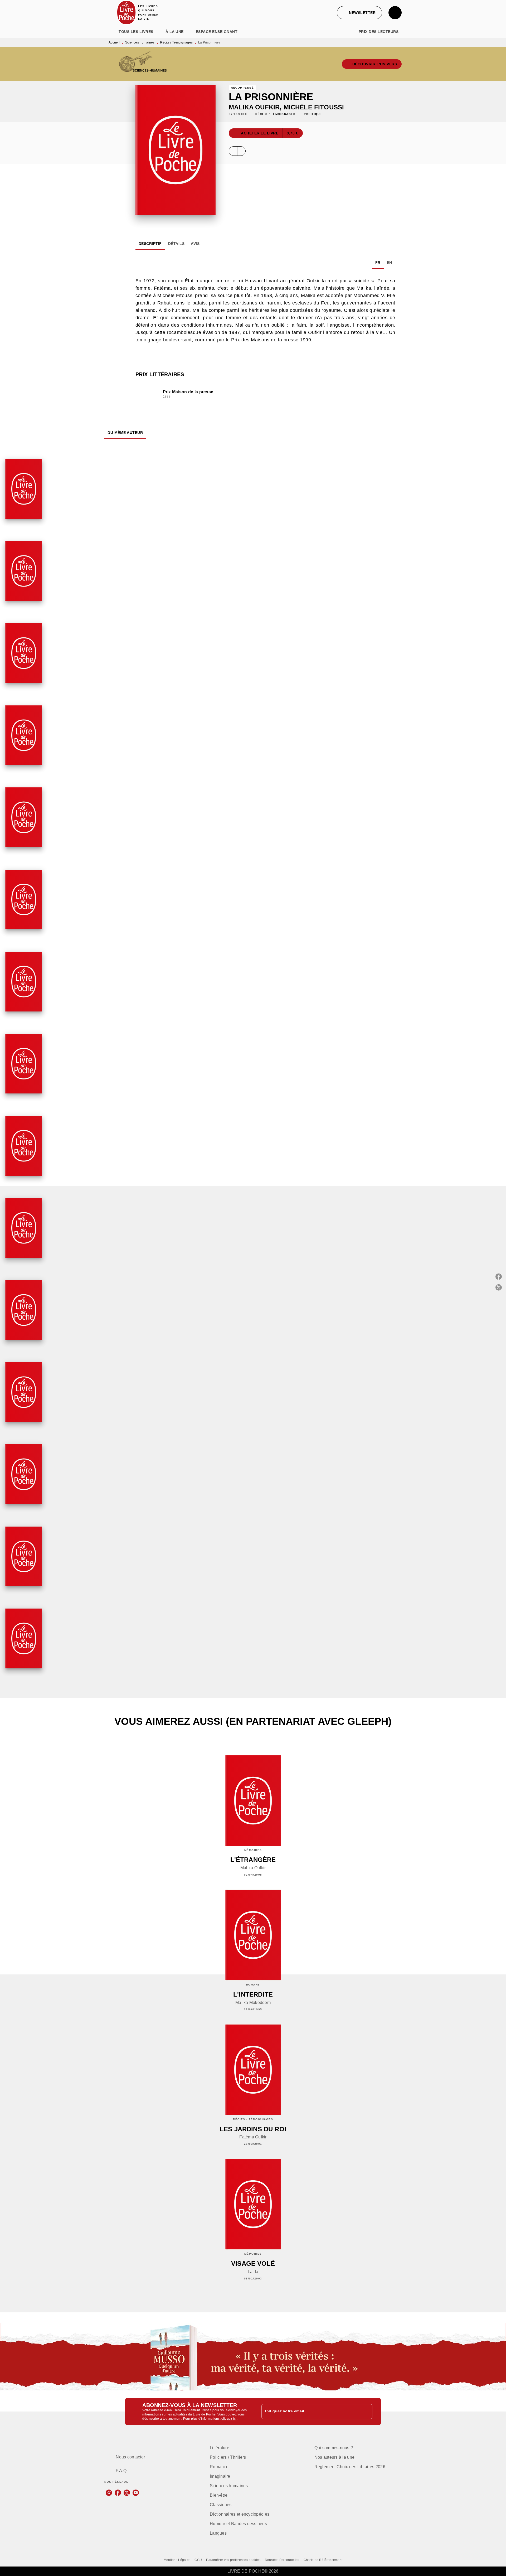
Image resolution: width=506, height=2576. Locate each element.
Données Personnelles (282, 2560)
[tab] (110, 32)
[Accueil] (126, 13)
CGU (198, 2560)
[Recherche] (395, 13)
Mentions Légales (177, 2560)
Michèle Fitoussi (314, 107)
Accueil (114, 42)
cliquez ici (229, 2419)
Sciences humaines (140, 42)
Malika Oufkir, (256, 107)
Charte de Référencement (323, 2560)
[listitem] (109, 2493)
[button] (359, 13)
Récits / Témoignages (176, 42)
